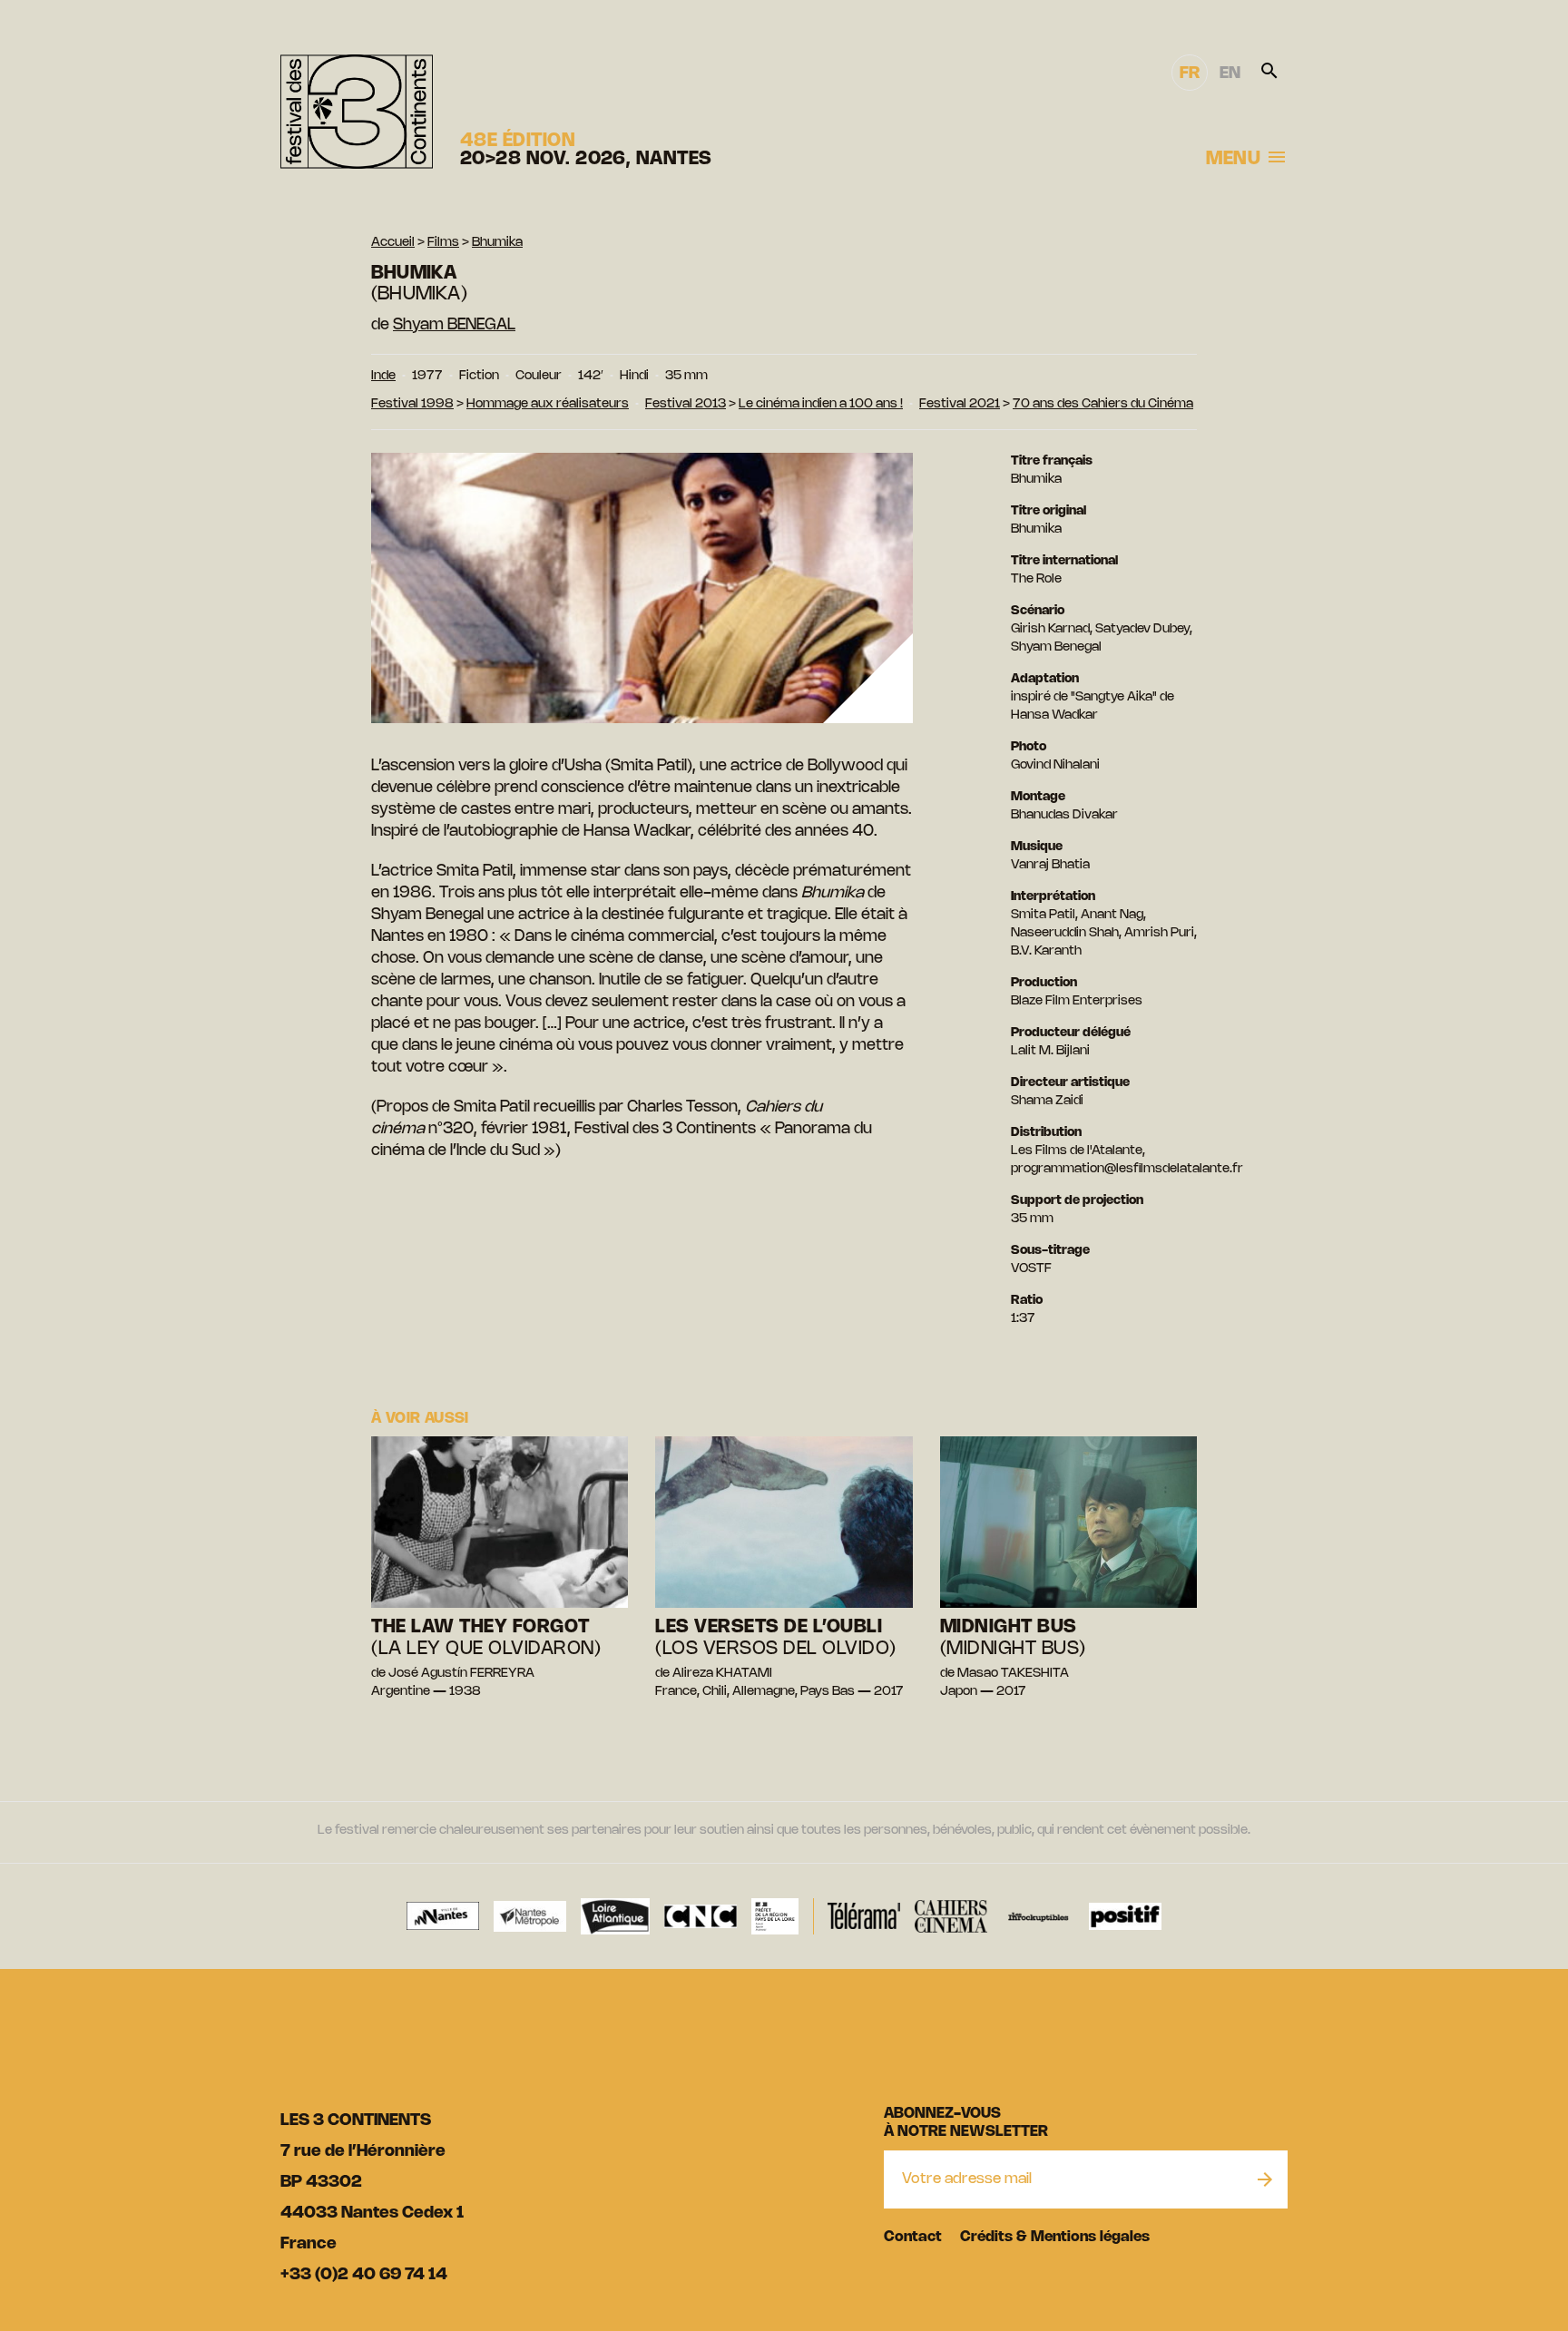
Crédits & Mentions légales (1055, 2237)
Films (443, 243)
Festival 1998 (412, 404)
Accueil (393, 243)
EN (1230, 73)
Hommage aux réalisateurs (548, 404)
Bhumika (497, 243)
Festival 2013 (686, 404)
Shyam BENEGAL (454, 325)
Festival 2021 (960, 404)
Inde (383, 376)
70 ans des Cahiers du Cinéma (1103, 404)
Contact (913, 2237)
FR (1190, 73)
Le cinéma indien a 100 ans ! (821, 404)
